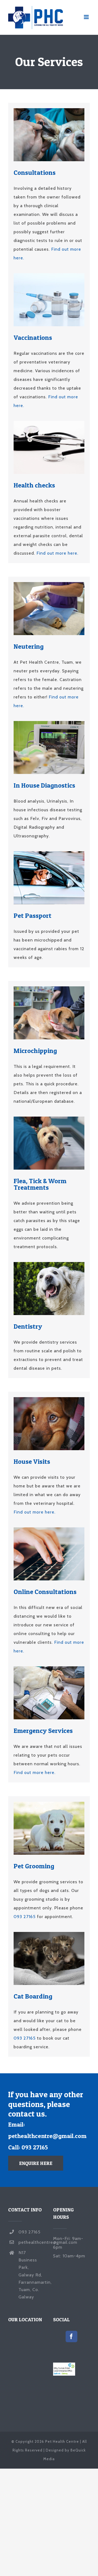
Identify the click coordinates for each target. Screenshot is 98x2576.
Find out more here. (57, 553)
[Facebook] (71, 2336)
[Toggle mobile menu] (87, 17)
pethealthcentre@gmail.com (47, 2136)
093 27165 (25, 1917)
